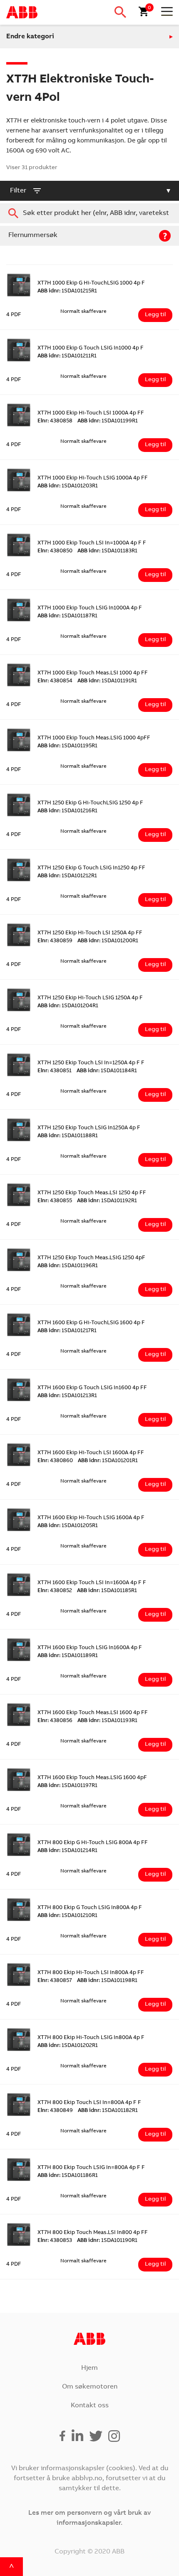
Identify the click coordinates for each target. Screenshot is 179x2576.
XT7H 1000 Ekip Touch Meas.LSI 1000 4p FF (93, 673)
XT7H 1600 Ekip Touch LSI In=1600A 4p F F (92, 1583)
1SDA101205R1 (68, 1526)
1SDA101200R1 (108, 941)
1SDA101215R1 (67, 291)
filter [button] (18, 191)
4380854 (55, 681)
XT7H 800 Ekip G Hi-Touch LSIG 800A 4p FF (93, 1843)
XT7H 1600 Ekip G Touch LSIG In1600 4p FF (92, 1388)
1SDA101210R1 (67, 1916)
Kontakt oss (90, 2406)
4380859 (55, 941)
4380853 (55, 2241)
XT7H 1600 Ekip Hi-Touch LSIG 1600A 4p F (91, 1518)
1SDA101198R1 (107, 1981)
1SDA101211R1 (67, 356)
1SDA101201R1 (108, 1461)
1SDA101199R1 (108, 421)
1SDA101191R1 (107, 681)
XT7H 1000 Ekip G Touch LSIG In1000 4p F (91, 348)
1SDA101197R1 (67, 1786)
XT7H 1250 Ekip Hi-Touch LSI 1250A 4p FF (90, 933)
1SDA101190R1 (107, 2241)
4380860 (55, 1461)
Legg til (155, 315)
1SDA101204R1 (68, 1006)
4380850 (55, 551)
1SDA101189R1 (68, 1656)
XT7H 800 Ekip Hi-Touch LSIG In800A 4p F (91, 2038)
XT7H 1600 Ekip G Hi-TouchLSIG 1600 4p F (91, 1323)
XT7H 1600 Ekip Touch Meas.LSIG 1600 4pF (92, 1778)
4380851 (55, 1071)
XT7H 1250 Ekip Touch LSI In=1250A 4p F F (91, 1063)
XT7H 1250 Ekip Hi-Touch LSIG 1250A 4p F (90, 998)
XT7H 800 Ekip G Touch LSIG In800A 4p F (90, 1908)
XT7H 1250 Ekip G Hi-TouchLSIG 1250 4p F (90, 803)
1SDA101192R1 (107, 1201)
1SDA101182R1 (108, 2111)
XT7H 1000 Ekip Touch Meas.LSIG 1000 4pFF (94, 738)
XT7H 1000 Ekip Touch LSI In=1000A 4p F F (92, 543)
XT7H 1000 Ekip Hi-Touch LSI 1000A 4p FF (91, 413)
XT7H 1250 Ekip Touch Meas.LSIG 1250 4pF (91, 1258)
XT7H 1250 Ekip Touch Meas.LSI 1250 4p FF (92, 1193)
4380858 (55, 421)
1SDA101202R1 (68, 2046)
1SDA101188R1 (68, 1136)
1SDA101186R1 (68, 2176)
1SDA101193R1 (107, 1721)
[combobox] (89, 213)
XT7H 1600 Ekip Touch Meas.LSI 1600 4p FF (93, 1713)
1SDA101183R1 (107, 551)
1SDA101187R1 (67, 616)
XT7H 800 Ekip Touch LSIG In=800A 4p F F (91, 2168)
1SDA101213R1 (67, 1396)
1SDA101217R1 (67, 1331)
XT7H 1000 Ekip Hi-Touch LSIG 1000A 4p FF (93, 478)
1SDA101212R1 (67, 876)
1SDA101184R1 (107, 1071)
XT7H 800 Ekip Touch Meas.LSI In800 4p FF (93, 2233)
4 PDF (14, 315)
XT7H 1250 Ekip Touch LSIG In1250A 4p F (89, 1128)
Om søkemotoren (90, 2387)
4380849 (55, 2111)
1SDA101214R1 (67, 1851)
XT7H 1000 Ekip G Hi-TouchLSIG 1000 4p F (91, 283)
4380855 (55, 1201)
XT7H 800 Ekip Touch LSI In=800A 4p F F (89, 2103)
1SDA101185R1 (107, 1591)
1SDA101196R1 (68, 1266)
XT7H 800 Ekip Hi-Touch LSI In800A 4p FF (91, 1973)
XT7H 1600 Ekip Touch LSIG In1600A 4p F (90, 1648)
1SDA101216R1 (67, 811)
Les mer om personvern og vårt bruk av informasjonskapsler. (89, 2518)
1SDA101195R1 (67, 746)
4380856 (55, 1721)
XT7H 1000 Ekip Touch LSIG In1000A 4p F (90, 608)
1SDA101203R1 (68, 486)
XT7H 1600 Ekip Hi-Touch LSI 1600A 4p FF (91, 1453)
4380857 (55, 1981)
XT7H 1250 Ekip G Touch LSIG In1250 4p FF (91, 868)
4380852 (55, 1591)
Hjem (89, 2368)
